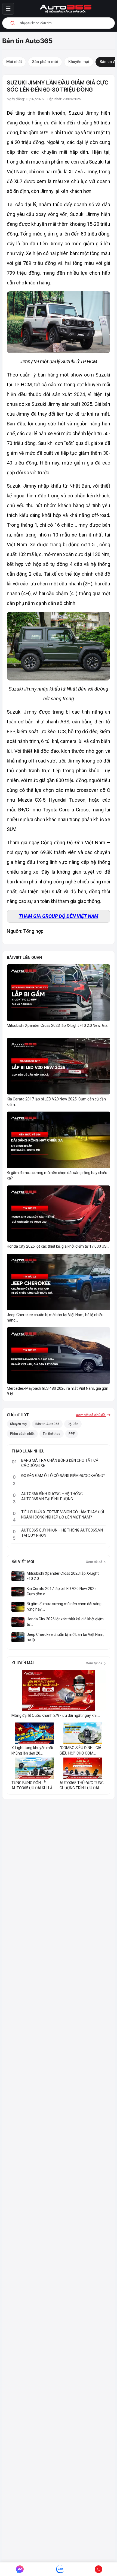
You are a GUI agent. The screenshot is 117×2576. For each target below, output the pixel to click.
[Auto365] (66, 9)
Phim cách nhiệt (22, 1434)
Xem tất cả (94, 1562)
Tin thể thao (52, 1434)
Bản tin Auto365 (47, 1424)
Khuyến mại (19, 1424)
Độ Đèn (73, 1424)
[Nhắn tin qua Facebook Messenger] (20, 2569)
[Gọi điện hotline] (99, 2569)
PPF (72, 1434)
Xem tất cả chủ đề (91, 1415)
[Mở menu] (8, 9)
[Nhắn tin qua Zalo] (60, 2569)
